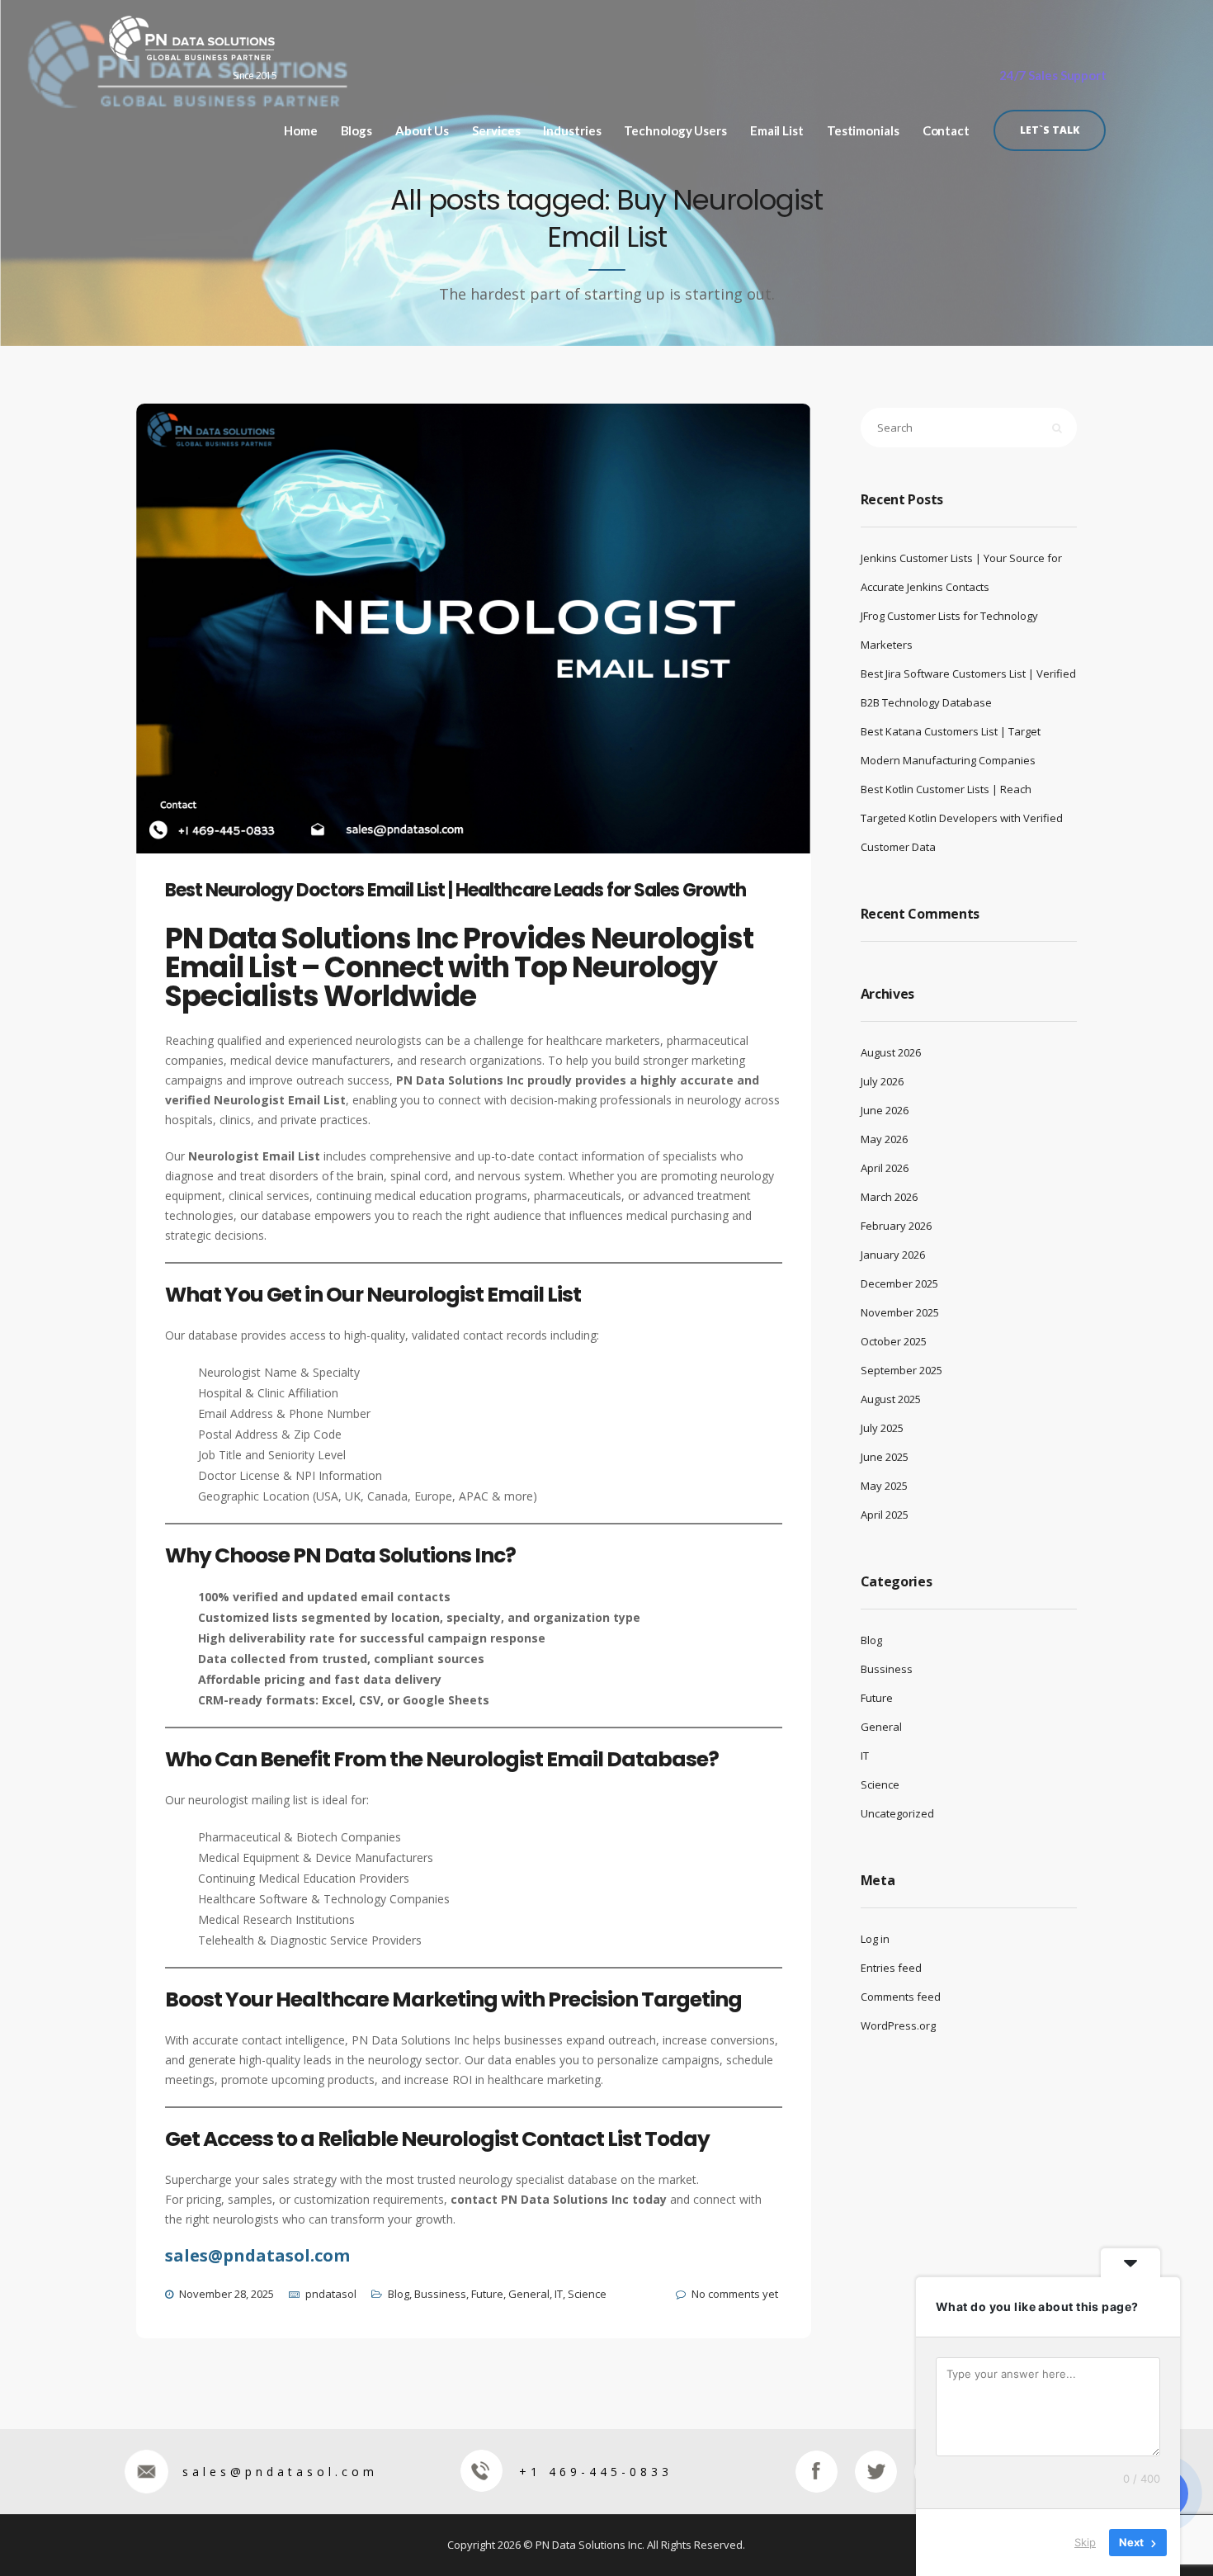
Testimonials (863, 131)
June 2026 (885, 1110)
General (529, 2294)
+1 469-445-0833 (596, 2472)
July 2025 (882, 1428)
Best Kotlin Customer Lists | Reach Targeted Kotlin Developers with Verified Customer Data (962, 818)
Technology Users (675, 131)
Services (496, 131)
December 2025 (899, 1283)
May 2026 (884, 1139)
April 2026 (885, 1168)
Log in (875, 1939)
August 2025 (891, 1399)
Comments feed (901, 1997)
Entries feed (891, 1968)
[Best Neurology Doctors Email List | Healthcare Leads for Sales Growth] (488, 654)
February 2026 (896, 1226)
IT (559, 2294)
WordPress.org (898, 2025)
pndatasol (331, 2294)
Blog (399, 2294)
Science (587, 2294)
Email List (777, 131)
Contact (946, 131)
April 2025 (885, 1515)
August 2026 (891, 1052)
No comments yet (735, 2294)
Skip (1085, 2542)
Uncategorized (897, 1813)
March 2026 (889, 1197)
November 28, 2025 (227, 2294)
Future (487, 2294)
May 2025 (884, 1486)
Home (301, 131)
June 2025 (885, 1457)
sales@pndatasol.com (280, 2472)
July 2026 (882, 1081)
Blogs (357, 131)
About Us (422, 131)
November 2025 (900, 1312)
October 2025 (894, 1341)
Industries (572, 131)
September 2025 (901, 1370)
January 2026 (893, 1255)
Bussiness (440, 2294)
